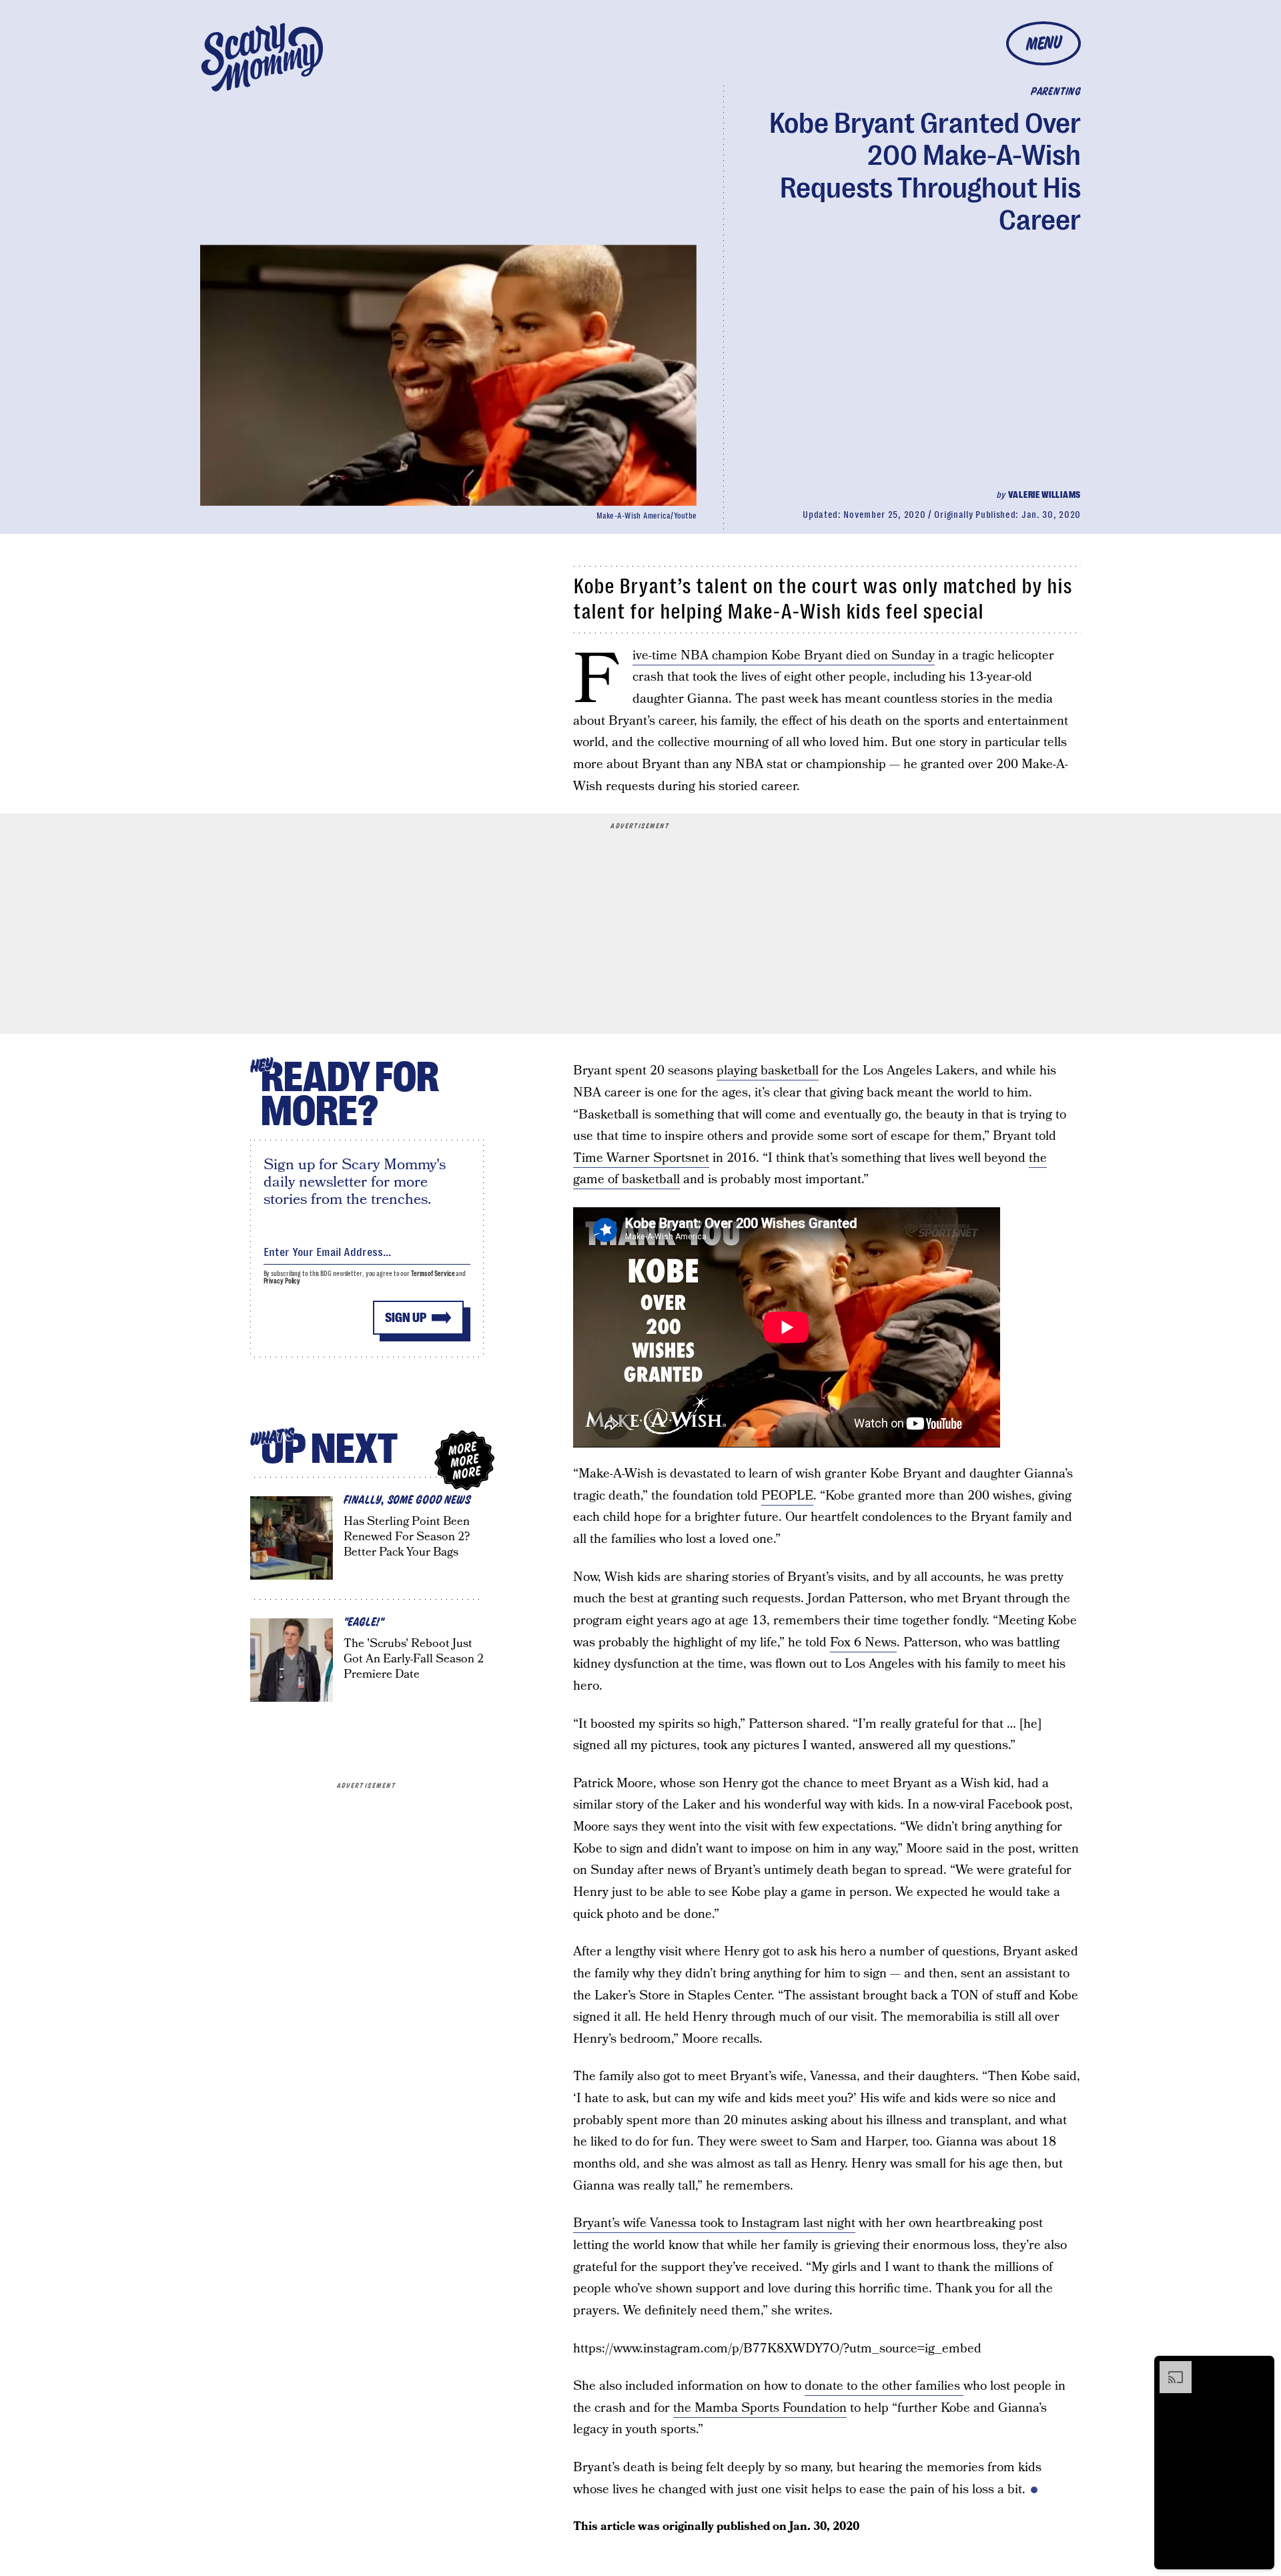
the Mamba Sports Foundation (760, 2408)
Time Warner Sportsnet (641, 1158)
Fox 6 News (863, 1643)
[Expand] (1169, 2368)
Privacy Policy (282, 1281)
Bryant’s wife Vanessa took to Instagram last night (714, 2223)
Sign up (406, 1318)
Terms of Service (433, 1274)
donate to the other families (884, 2386)
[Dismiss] (1260, 2368)
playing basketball (768, 1071)
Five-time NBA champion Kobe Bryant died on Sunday (784, 656)
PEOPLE (787, 1496)
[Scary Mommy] (262, 57)
